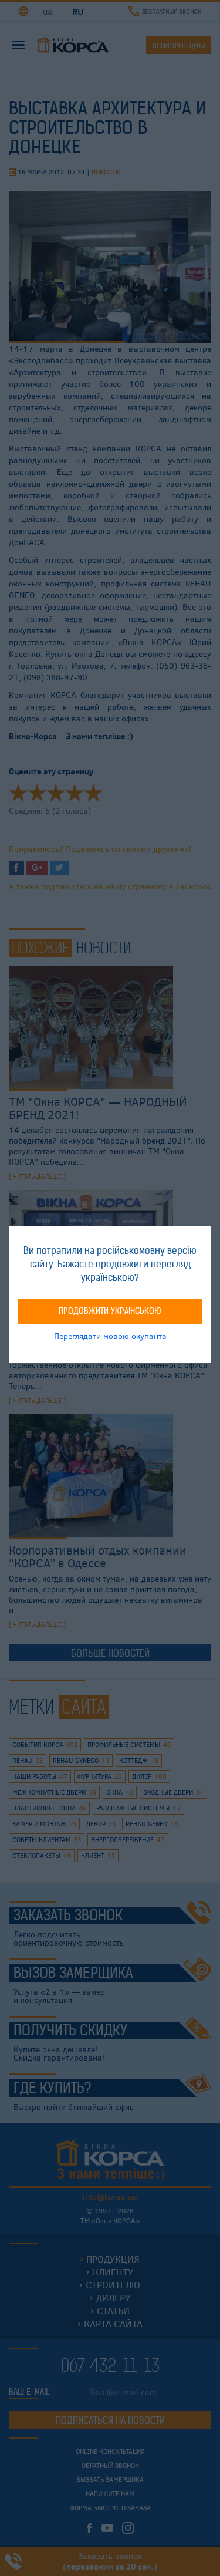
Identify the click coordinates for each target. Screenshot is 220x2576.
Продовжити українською (110, 1311)
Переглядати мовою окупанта (110, 1336)
